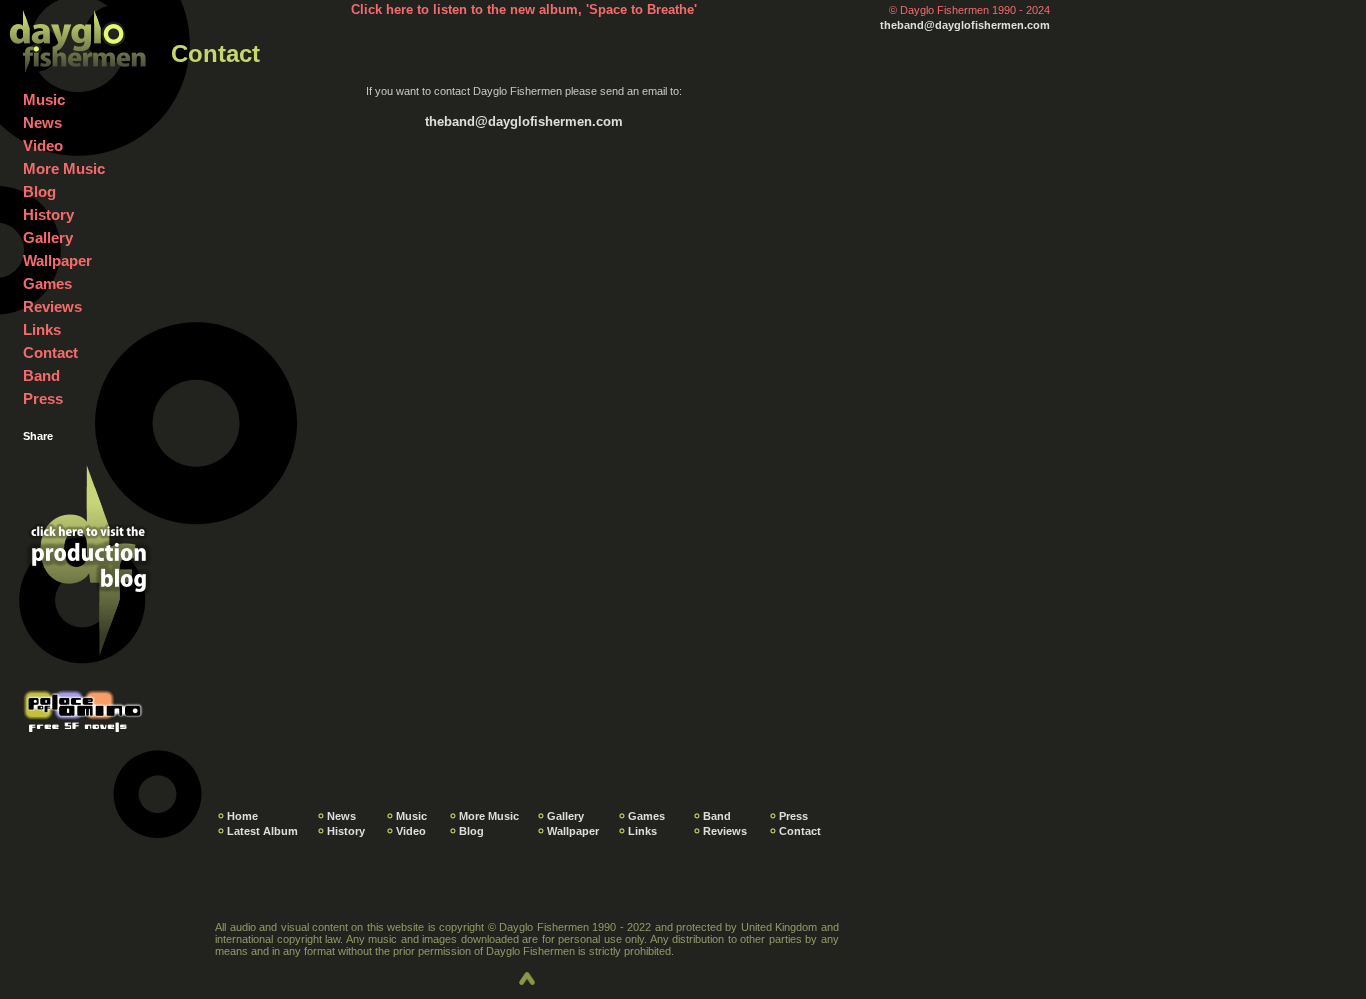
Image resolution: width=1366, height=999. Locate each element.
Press (43, 398)
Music (44, 99)
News (42, 122)
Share (38, 436)
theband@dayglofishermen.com (965, 25)
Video (43, 145)
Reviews (52, 306)
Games (47, 283)
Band (41, 375)
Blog (39, 191)
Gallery (48, 237)
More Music (64, 168)
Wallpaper (57, 260)
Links (42, 329)
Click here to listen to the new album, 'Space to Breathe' (524, 9)
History (48, 214)
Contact (50, 352)
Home (242, 816)
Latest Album (262, 831)
